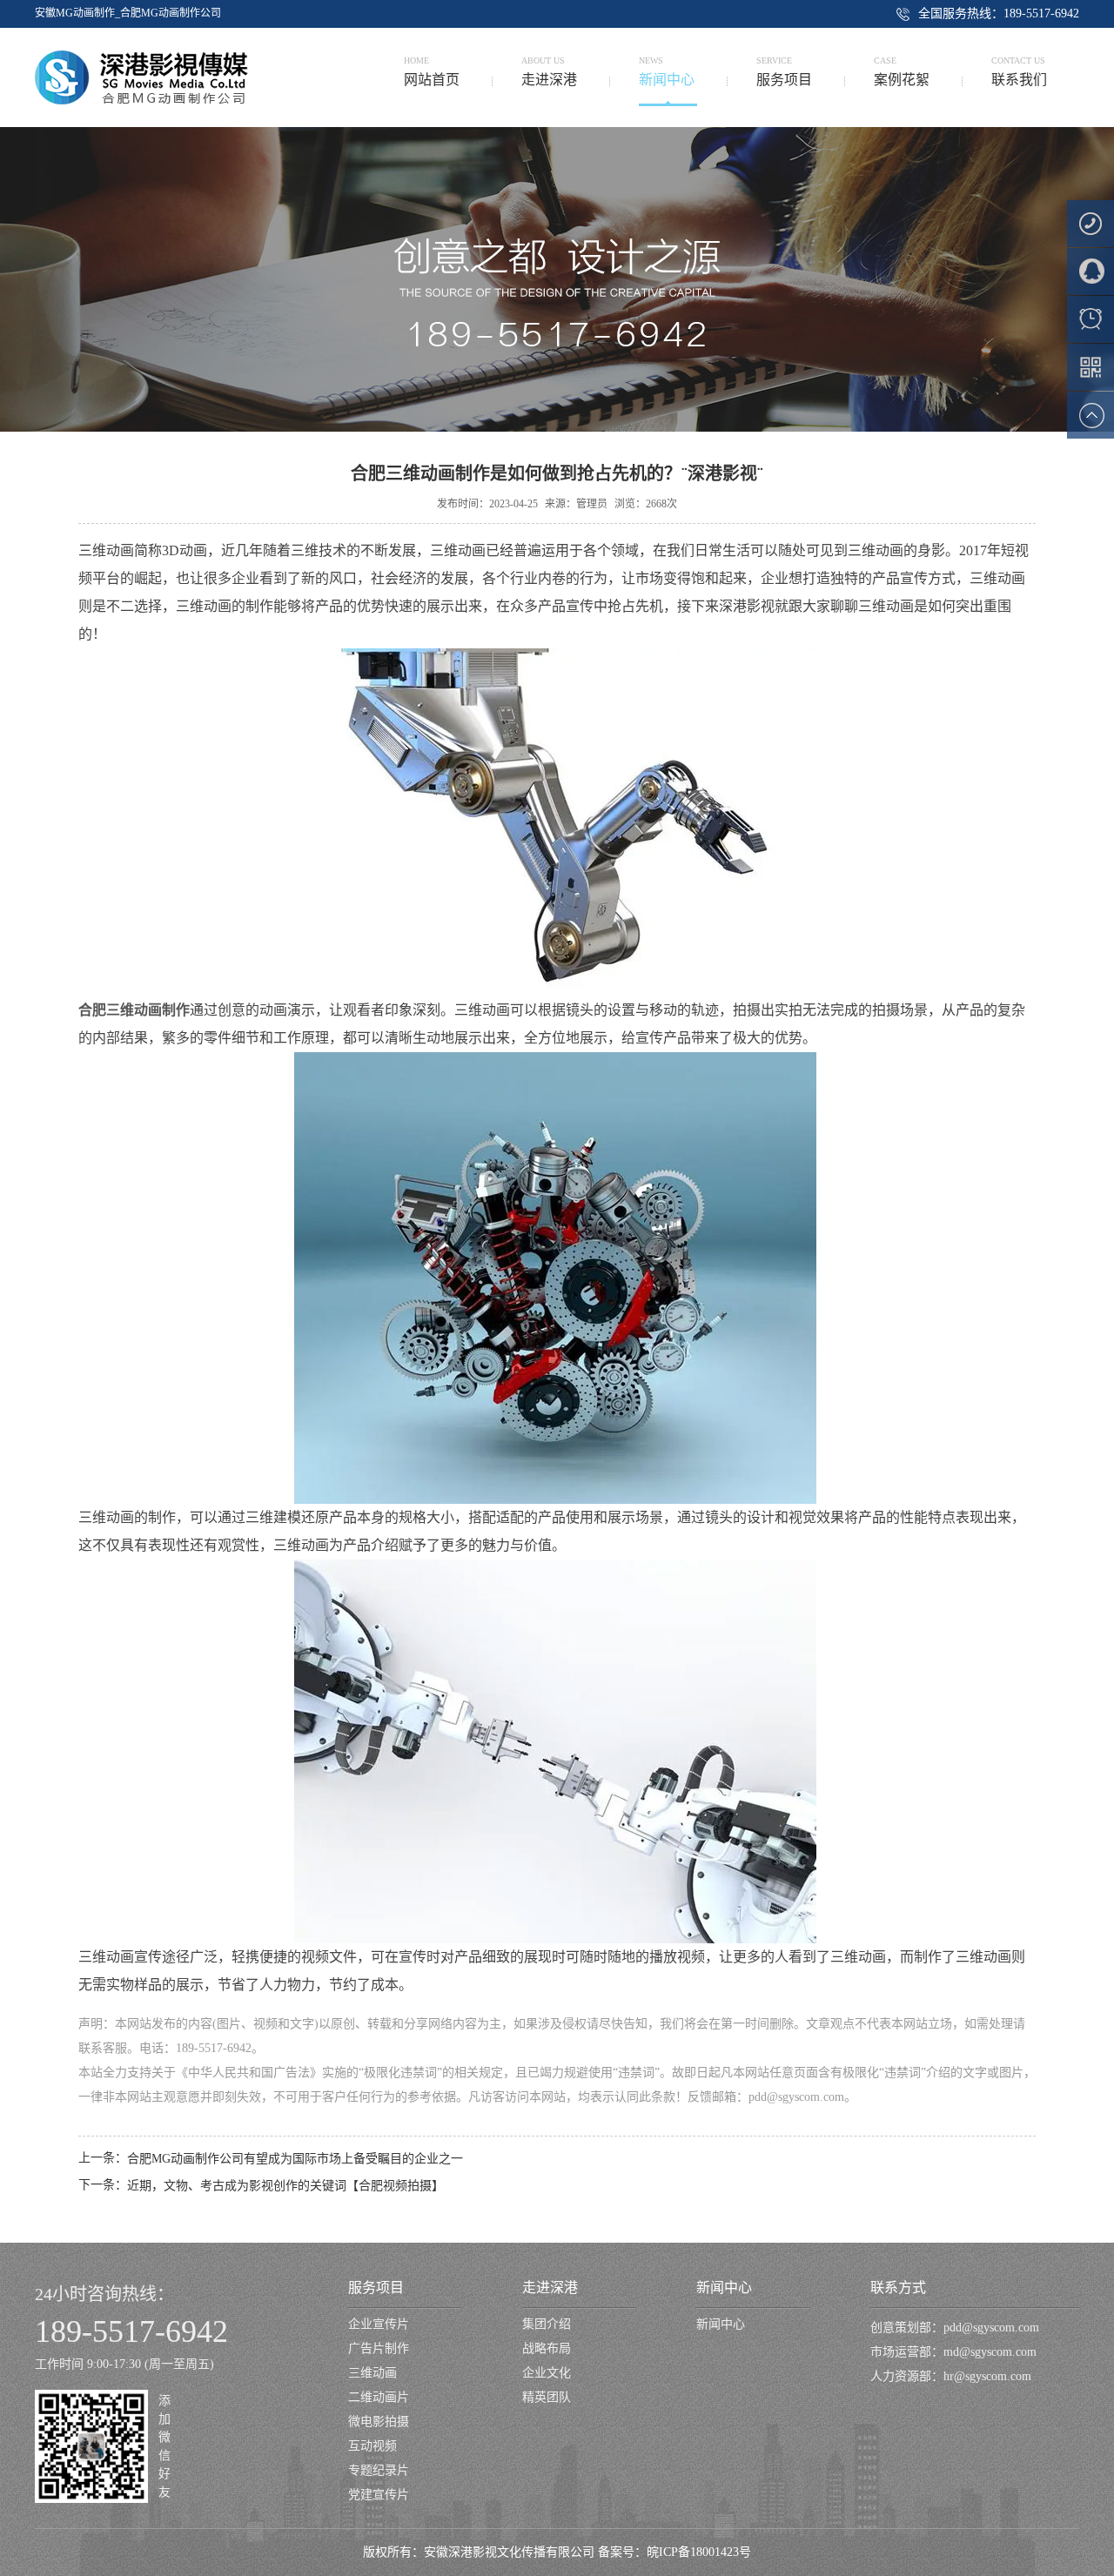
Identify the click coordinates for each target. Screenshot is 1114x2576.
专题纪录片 (379, 2470)
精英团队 (547, 2397)
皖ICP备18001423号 (699, 2552)
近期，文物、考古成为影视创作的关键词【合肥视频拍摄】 (285, 2186)
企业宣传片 (379, 2324)
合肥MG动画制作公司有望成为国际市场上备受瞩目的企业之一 (295, 2159)
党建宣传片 (379, 2495)
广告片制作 (379, 2348)
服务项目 (376, 2288)
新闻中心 (724, 2288)
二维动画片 (379, 2397)
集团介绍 (547, 2324)
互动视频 (372, 2446)
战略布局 (547, 2348)
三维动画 (372, 2373)
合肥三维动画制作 (134, 1010)
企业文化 (547, 2373)
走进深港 (550, 2288)
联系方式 (898, 2288)
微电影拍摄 (379, 2422)
